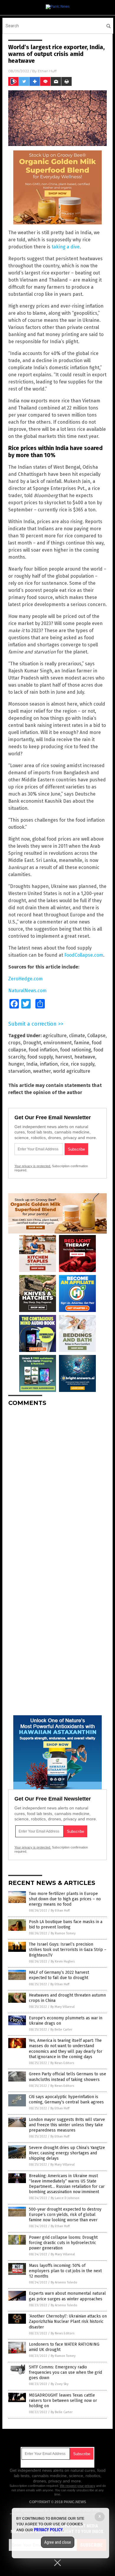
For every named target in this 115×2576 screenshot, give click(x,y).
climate (77, 1036)
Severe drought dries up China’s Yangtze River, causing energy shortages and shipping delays (67, 2153)
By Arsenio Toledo (64, 2282)
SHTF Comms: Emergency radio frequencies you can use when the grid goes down (65, 2372)
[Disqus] (57, 1485)
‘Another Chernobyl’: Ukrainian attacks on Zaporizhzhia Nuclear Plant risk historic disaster (68, 2322)
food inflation (43, 1050)
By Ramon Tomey (63, 1933)
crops (14, 1043)
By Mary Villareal (63, 2007)
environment (57, 1043)
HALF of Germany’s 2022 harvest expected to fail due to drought (59, 1975)
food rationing (76, 1050)
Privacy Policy (48, 2530)
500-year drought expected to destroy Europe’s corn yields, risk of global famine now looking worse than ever (65, 2215)
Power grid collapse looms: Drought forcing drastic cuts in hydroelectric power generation (63, 2243)
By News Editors (62, 2063)
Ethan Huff (47, 71)
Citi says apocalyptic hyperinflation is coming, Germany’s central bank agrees (66, 2099)
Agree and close (58, 2542)
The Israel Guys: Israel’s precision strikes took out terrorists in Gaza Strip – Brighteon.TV (68, 1950)
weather (42, 1071)
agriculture (55, 1036)
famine (82, 1043)
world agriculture (72, 1071)
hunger (16, 1064)
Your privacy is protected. (33, 1166)
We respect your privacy (78, 2486)
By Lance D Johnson (65, 2198)
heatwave (85, 1057)
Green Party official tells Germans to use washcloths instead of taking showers (68, 2077)
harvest (64, 1057)
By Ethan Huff (60, 1911)
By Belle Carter (61, 2030)
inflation (49, 1064)
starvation (19, 1071)
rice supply (83, 1064)
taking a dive (66, 247)
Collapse (96, 1036)
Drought (32, 1043)
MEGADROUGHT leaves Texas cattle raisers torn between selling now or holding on (63, 2401)
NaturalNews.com (27, 991)
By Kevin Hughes (63, 1961)
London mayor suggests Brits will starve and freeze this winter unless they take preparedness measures (67, 2125)
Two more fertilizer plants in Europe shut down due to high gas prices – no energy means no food (65, 1899)
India (32, 1064)
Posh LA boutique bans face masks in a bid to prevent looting (66, 1924)
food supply (40, 1057)
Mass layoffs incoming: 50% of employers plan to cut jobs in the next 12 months (65, 2271)
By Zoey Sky (60, 2384)
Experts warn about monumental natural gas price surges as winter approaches (67, 2296)
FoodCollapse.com (84, 955)
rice (64, 1064)
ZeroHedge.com (26, 979)
